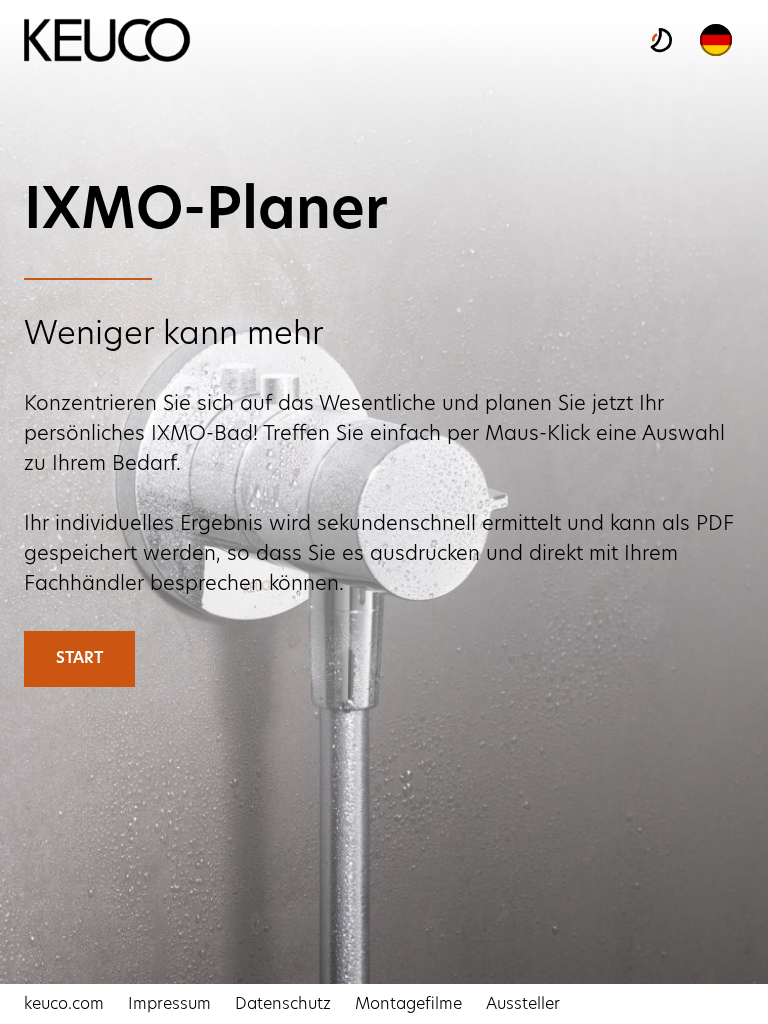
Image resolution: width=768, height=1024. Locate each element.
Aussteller (523, 1004)
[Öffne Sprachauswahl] (716, 40)
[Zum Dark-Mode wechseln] (660, 40)
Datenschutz (283, 1004)
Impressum (169, 1004)
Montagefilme (408, 1004)
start (79, 658)
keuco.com (64, 1004)
